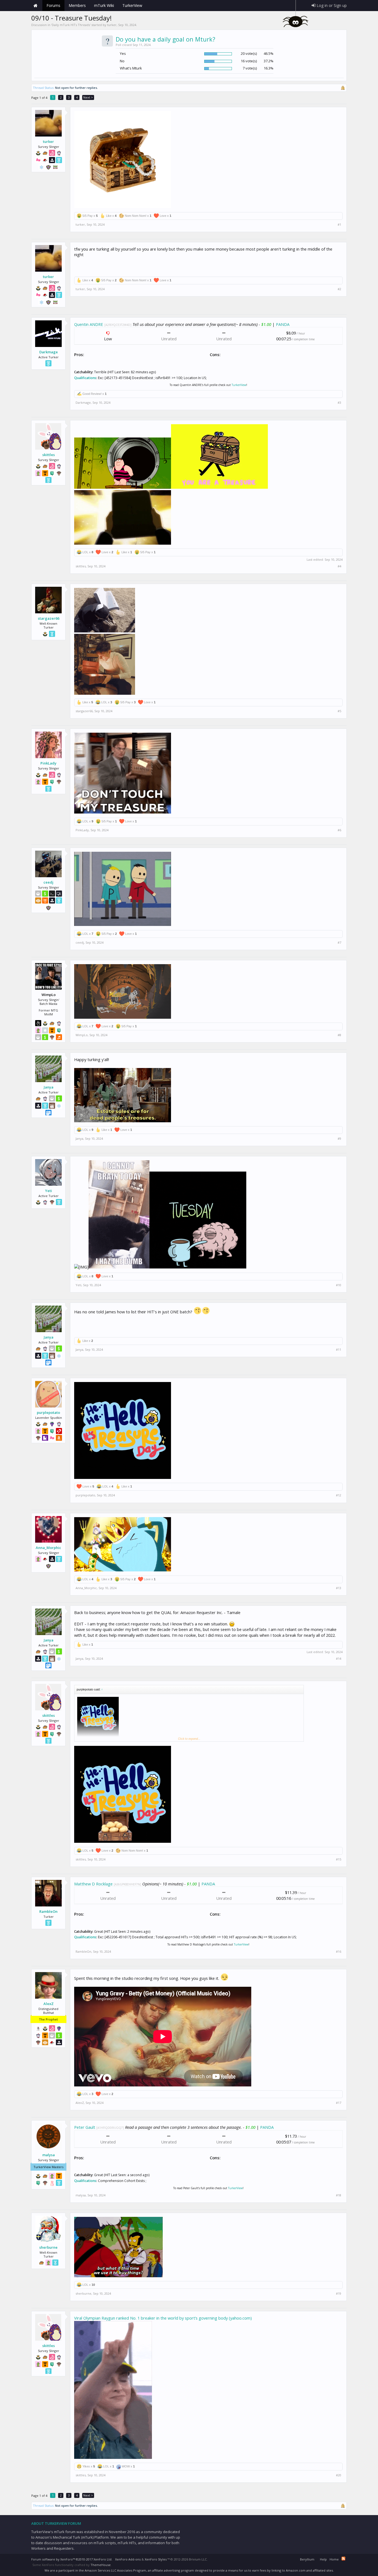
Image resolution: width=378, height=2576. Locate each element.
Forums (53, 5)
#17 (339, 2103)
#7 (339, 943)
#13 (339, 1588)
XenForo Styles (156, 2559)
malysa (49, 2155)
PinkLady (48, 763)
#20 (339, 2475)
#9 (339, 1139)
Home (35, 6)
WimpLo (82, 1035)
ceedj (48, 882)
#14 (339, 1659)
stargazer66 (49, 618)
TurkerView (239, 385)
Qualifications (85, 378)
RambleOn (48, 1911)
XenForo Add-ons (128, 2559)
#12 (339, 1495)
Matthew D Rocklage (93, 1884)
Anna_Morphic (48, 1548)
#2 (339, 289)
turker (112, 25)
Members (77, 5)
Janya (49, 1087)
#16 (339, 1952)
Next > (88, 97)
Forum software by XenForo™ (72, 2559)
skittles (49, 455)
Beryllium (307, 2559)
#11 (339, 1350)
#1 (339, 225)
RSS (343, 2559)
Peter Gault (85, 2127)
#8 (339, 1035)
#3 (339, 403)
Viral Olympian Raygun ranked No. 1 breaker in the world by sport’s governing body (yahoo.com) (163, 2318)
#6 (339, 830)
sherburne (48, 2247)
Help (323, 2559)
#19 (339, 2294)
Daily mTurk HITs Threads (71, 25)
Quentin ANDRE (89, 324)
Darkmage (49, 352)
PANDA (283, 324)
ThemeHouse (101, 2565)
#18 (339, 2195)
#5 (339, 711)
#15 (339, 1859)
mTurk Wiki (104, 5)
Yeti (49, 1191)
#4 (339, 566)
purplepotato (48, 1412)
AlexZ (49, 2004)
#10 (339, 1285)
